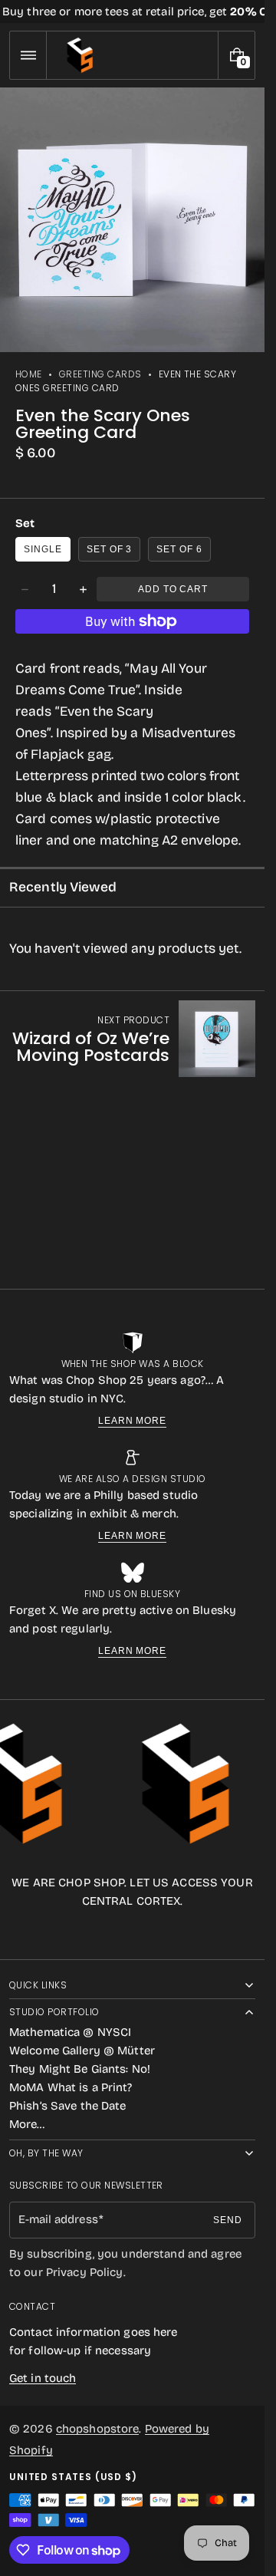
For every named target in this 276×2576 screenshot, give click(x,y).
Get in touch (43, 2378)
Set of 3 (110, 549)
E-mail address (58, 2219)
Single (43, 549)
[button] (28, 55)
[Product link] (132, 1039)
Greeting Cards (100, 374)
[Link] (132, 12)
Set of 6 (179, 549)
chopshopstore (98, 2429)
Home (29, 374)
